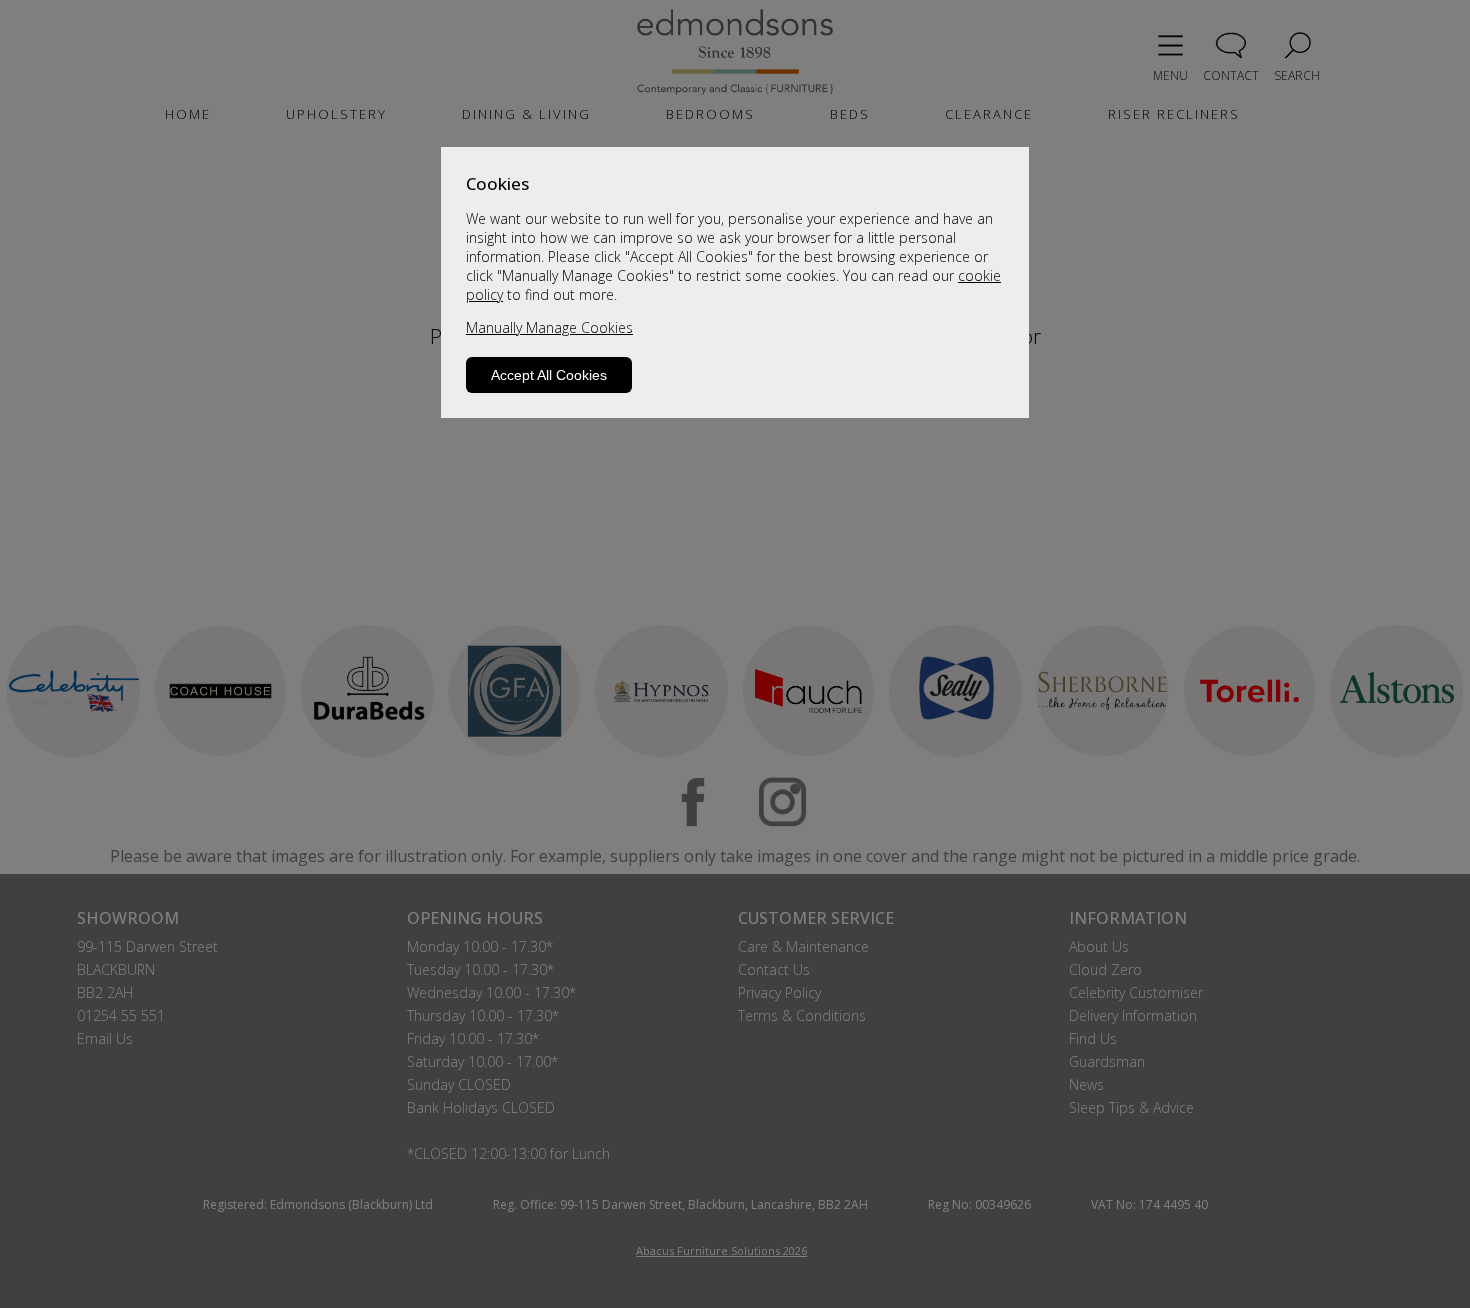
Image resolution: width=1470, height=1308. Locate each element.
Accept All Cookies (549, 375)
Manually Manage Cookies (549, 327)
